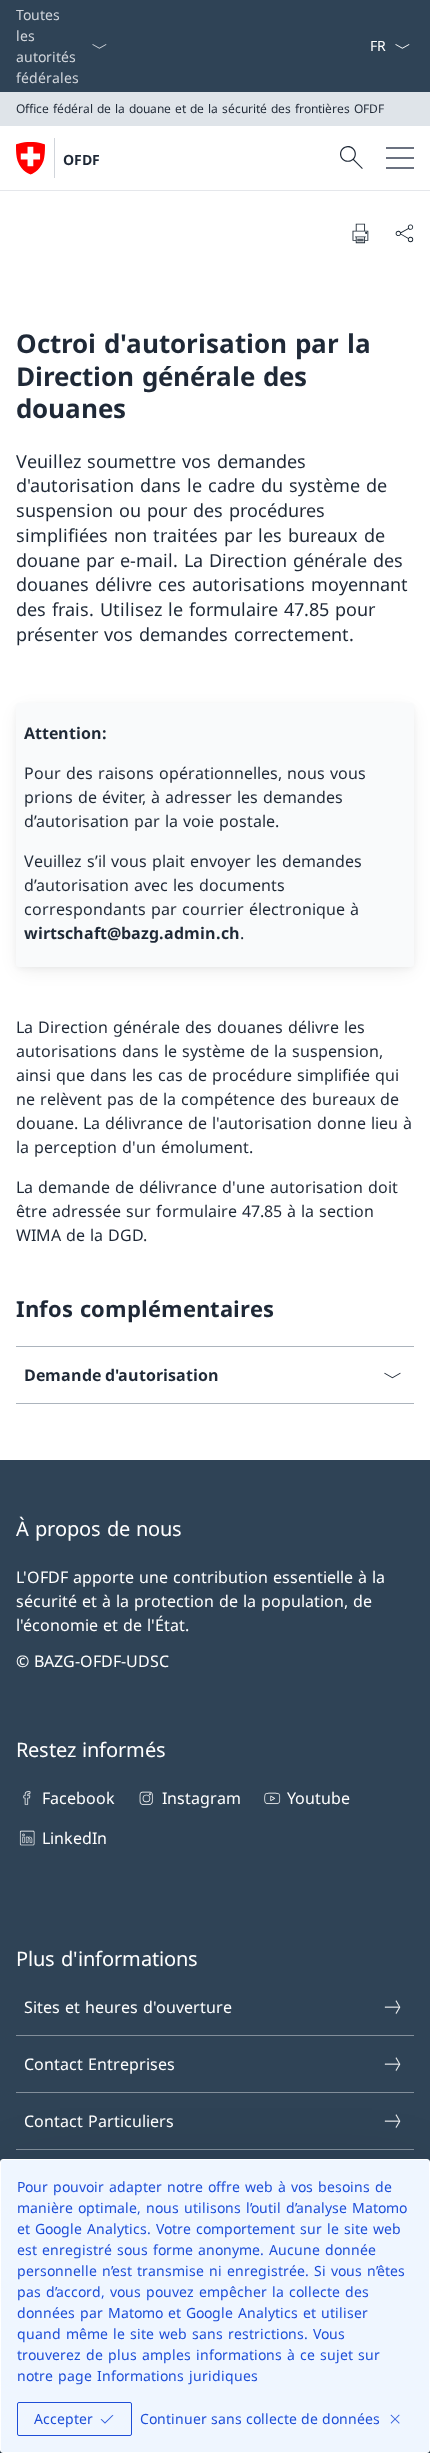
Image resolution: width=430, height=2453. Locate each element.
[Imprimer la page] (360, 233)
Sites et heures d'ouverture (128, 2007)
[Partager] (404, 233)
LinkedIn (74, 1838)
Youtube (318, 1798)
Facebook (78, 1798)
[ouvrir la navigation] (400, 158)
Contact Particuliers (99, 2121)
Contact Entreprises (99, 2064)
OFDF (81, 159)
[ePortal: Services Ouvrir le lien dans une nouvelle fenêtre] (361, 46)
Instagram (201, 1798)
